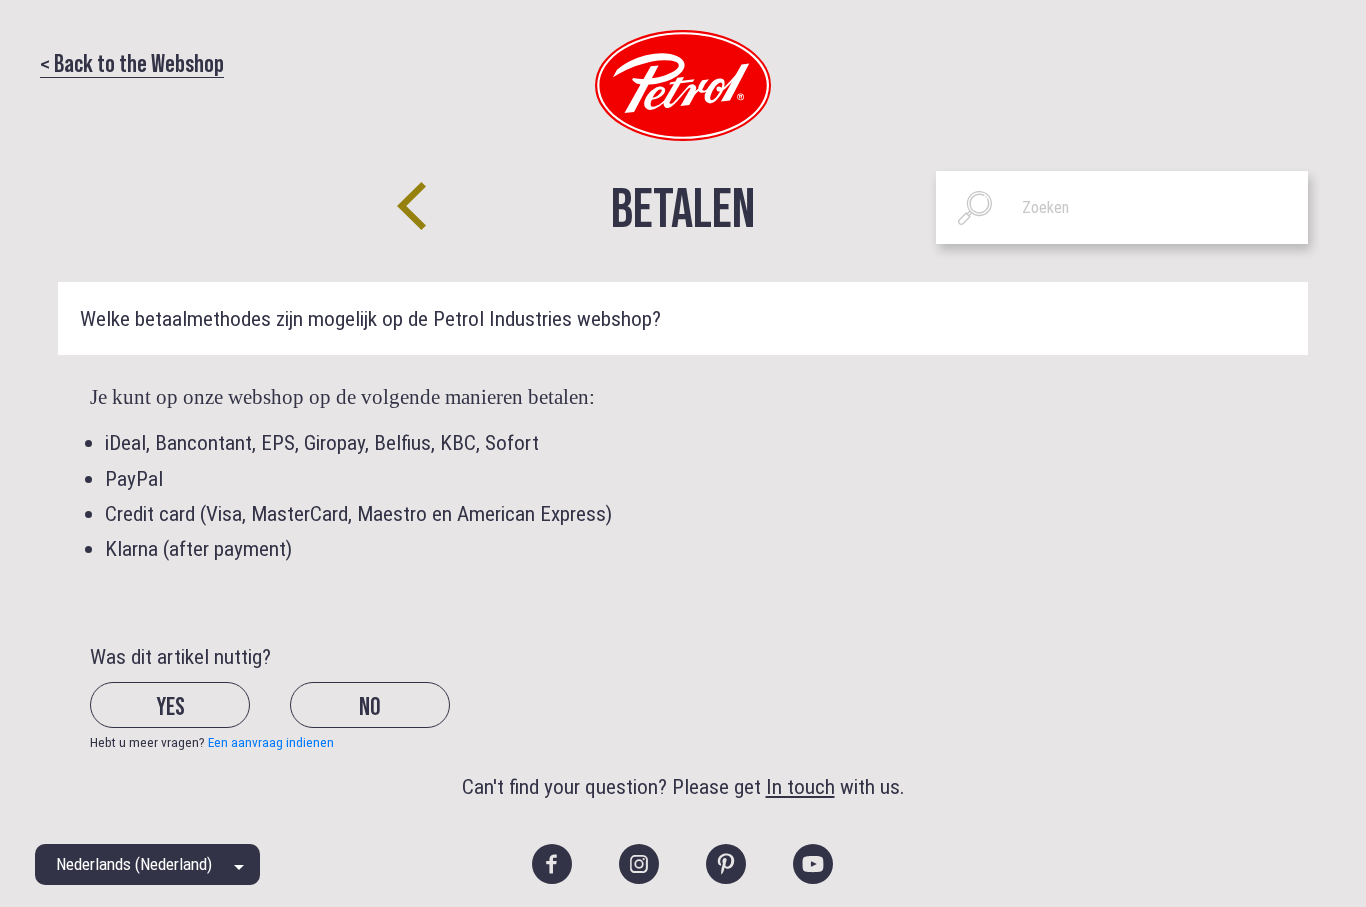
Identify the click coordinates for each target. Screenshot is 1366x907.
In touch (800, 786)
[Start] (683, 84)
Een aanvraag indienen (271, 742)
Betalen (683, 204)
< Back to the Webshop (132, 62)
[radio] (187, 720)
